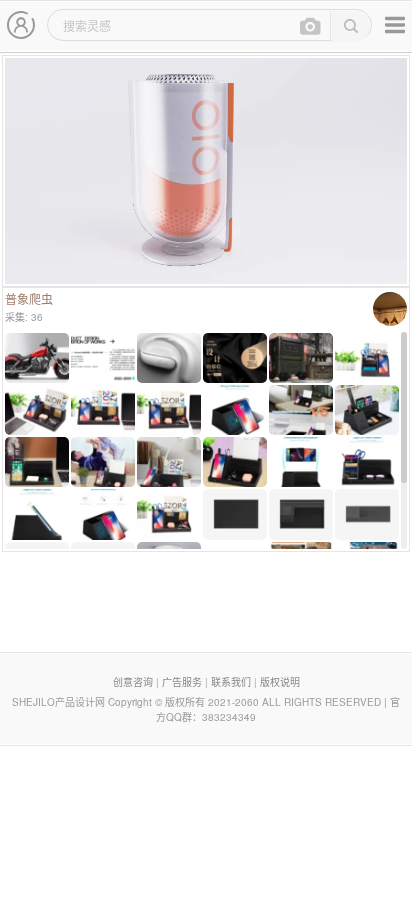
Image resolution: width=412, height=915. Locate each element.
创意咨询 (133, 682)
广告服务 (182, 682)
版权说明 (280, 682)
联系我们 (231, 682)
